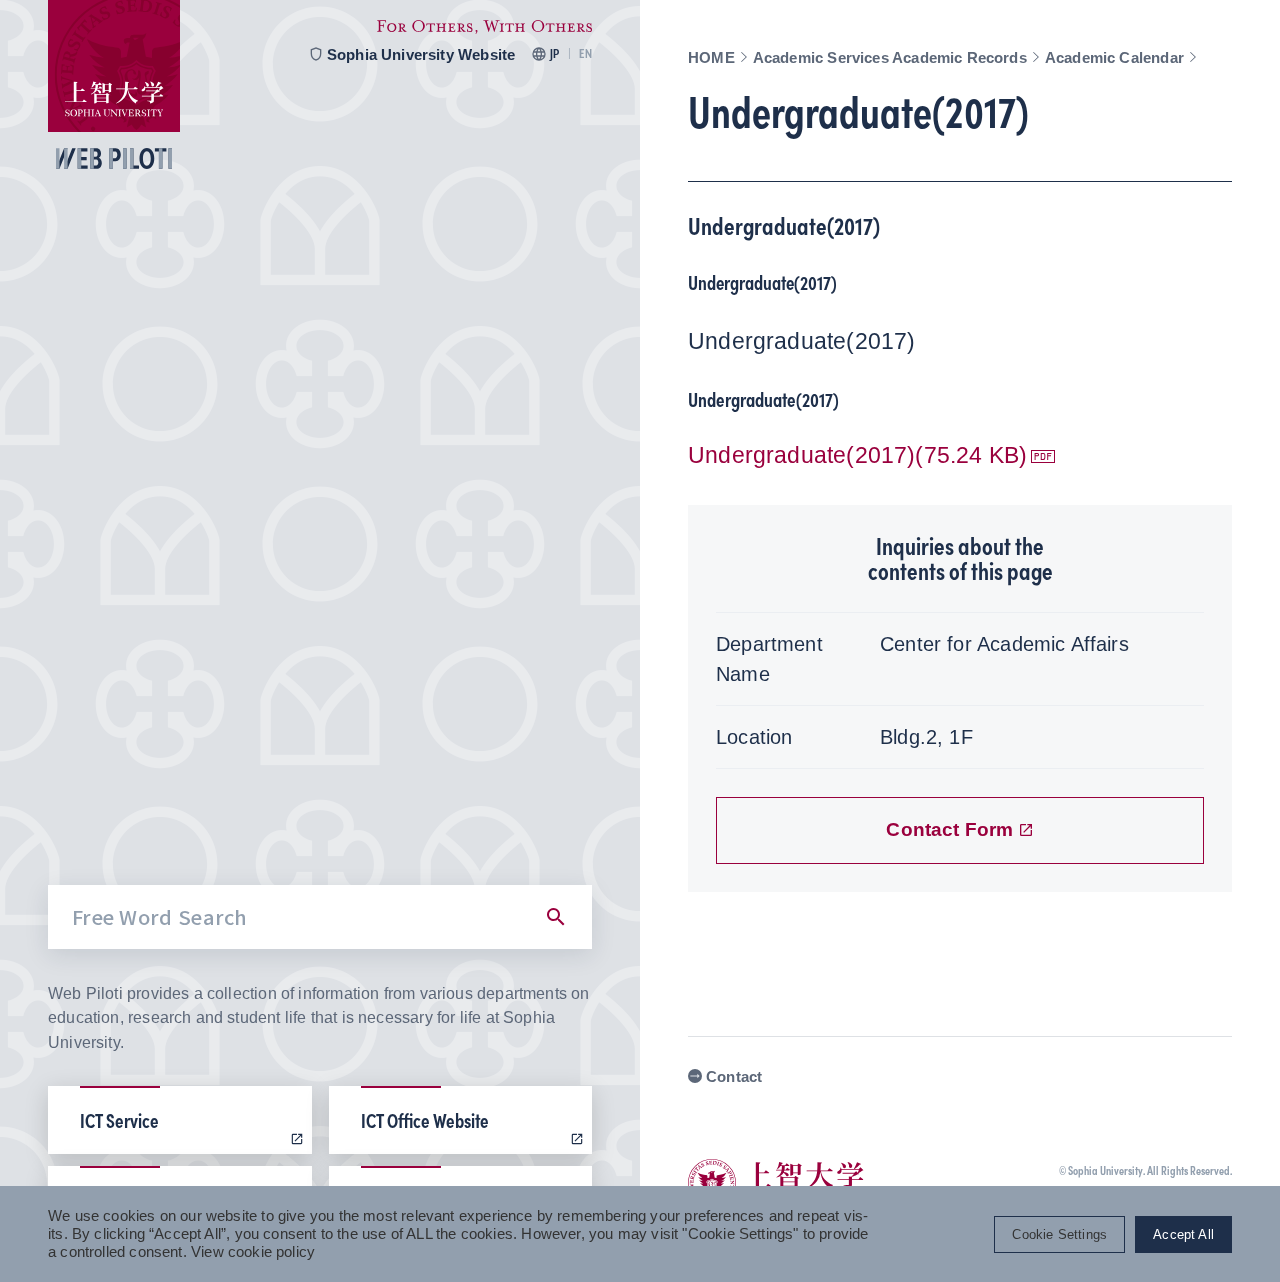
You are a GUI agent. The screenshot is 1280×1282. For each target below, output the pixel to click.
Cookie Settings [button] (1059, 1234)
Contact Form (949, 829)
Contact (734, 1076)
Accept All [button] (1183, 1234)
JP (554, 54)
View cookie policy (253, 1252)
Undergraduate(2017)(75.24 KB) (857, 455)
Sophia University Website (421, 54)
